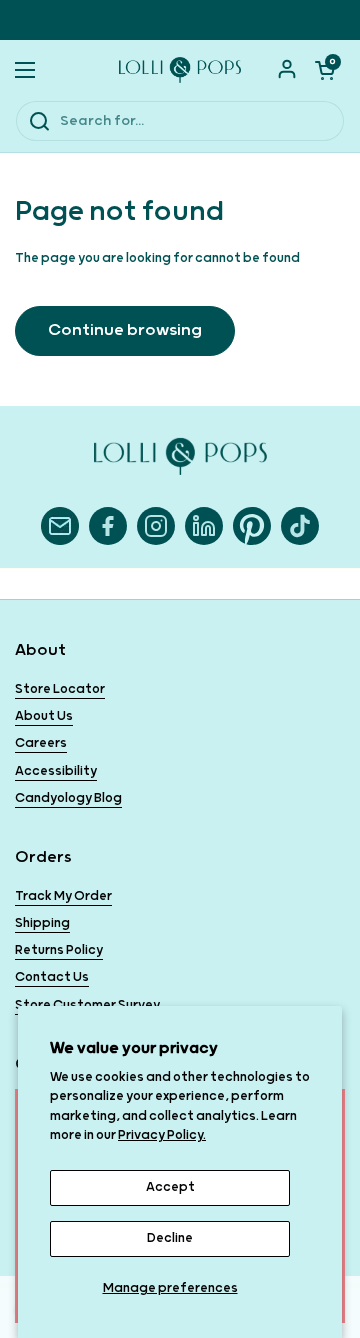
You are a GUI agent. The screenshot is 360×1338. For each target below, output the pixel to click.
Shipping (42, 923)
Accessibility (56, 771)
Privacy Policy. (162, 1135)
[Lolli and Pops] (180, 70)
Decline (170, 1238)
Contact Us (52, 977)
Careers (41, 743)
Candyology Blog (68, 798)
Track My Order (63, 896)
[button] (325, 70)
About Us (44, 716)
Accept (170, 1187)
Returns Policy (59, 950)
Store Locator (60, 689)
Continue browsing (125, 330)
